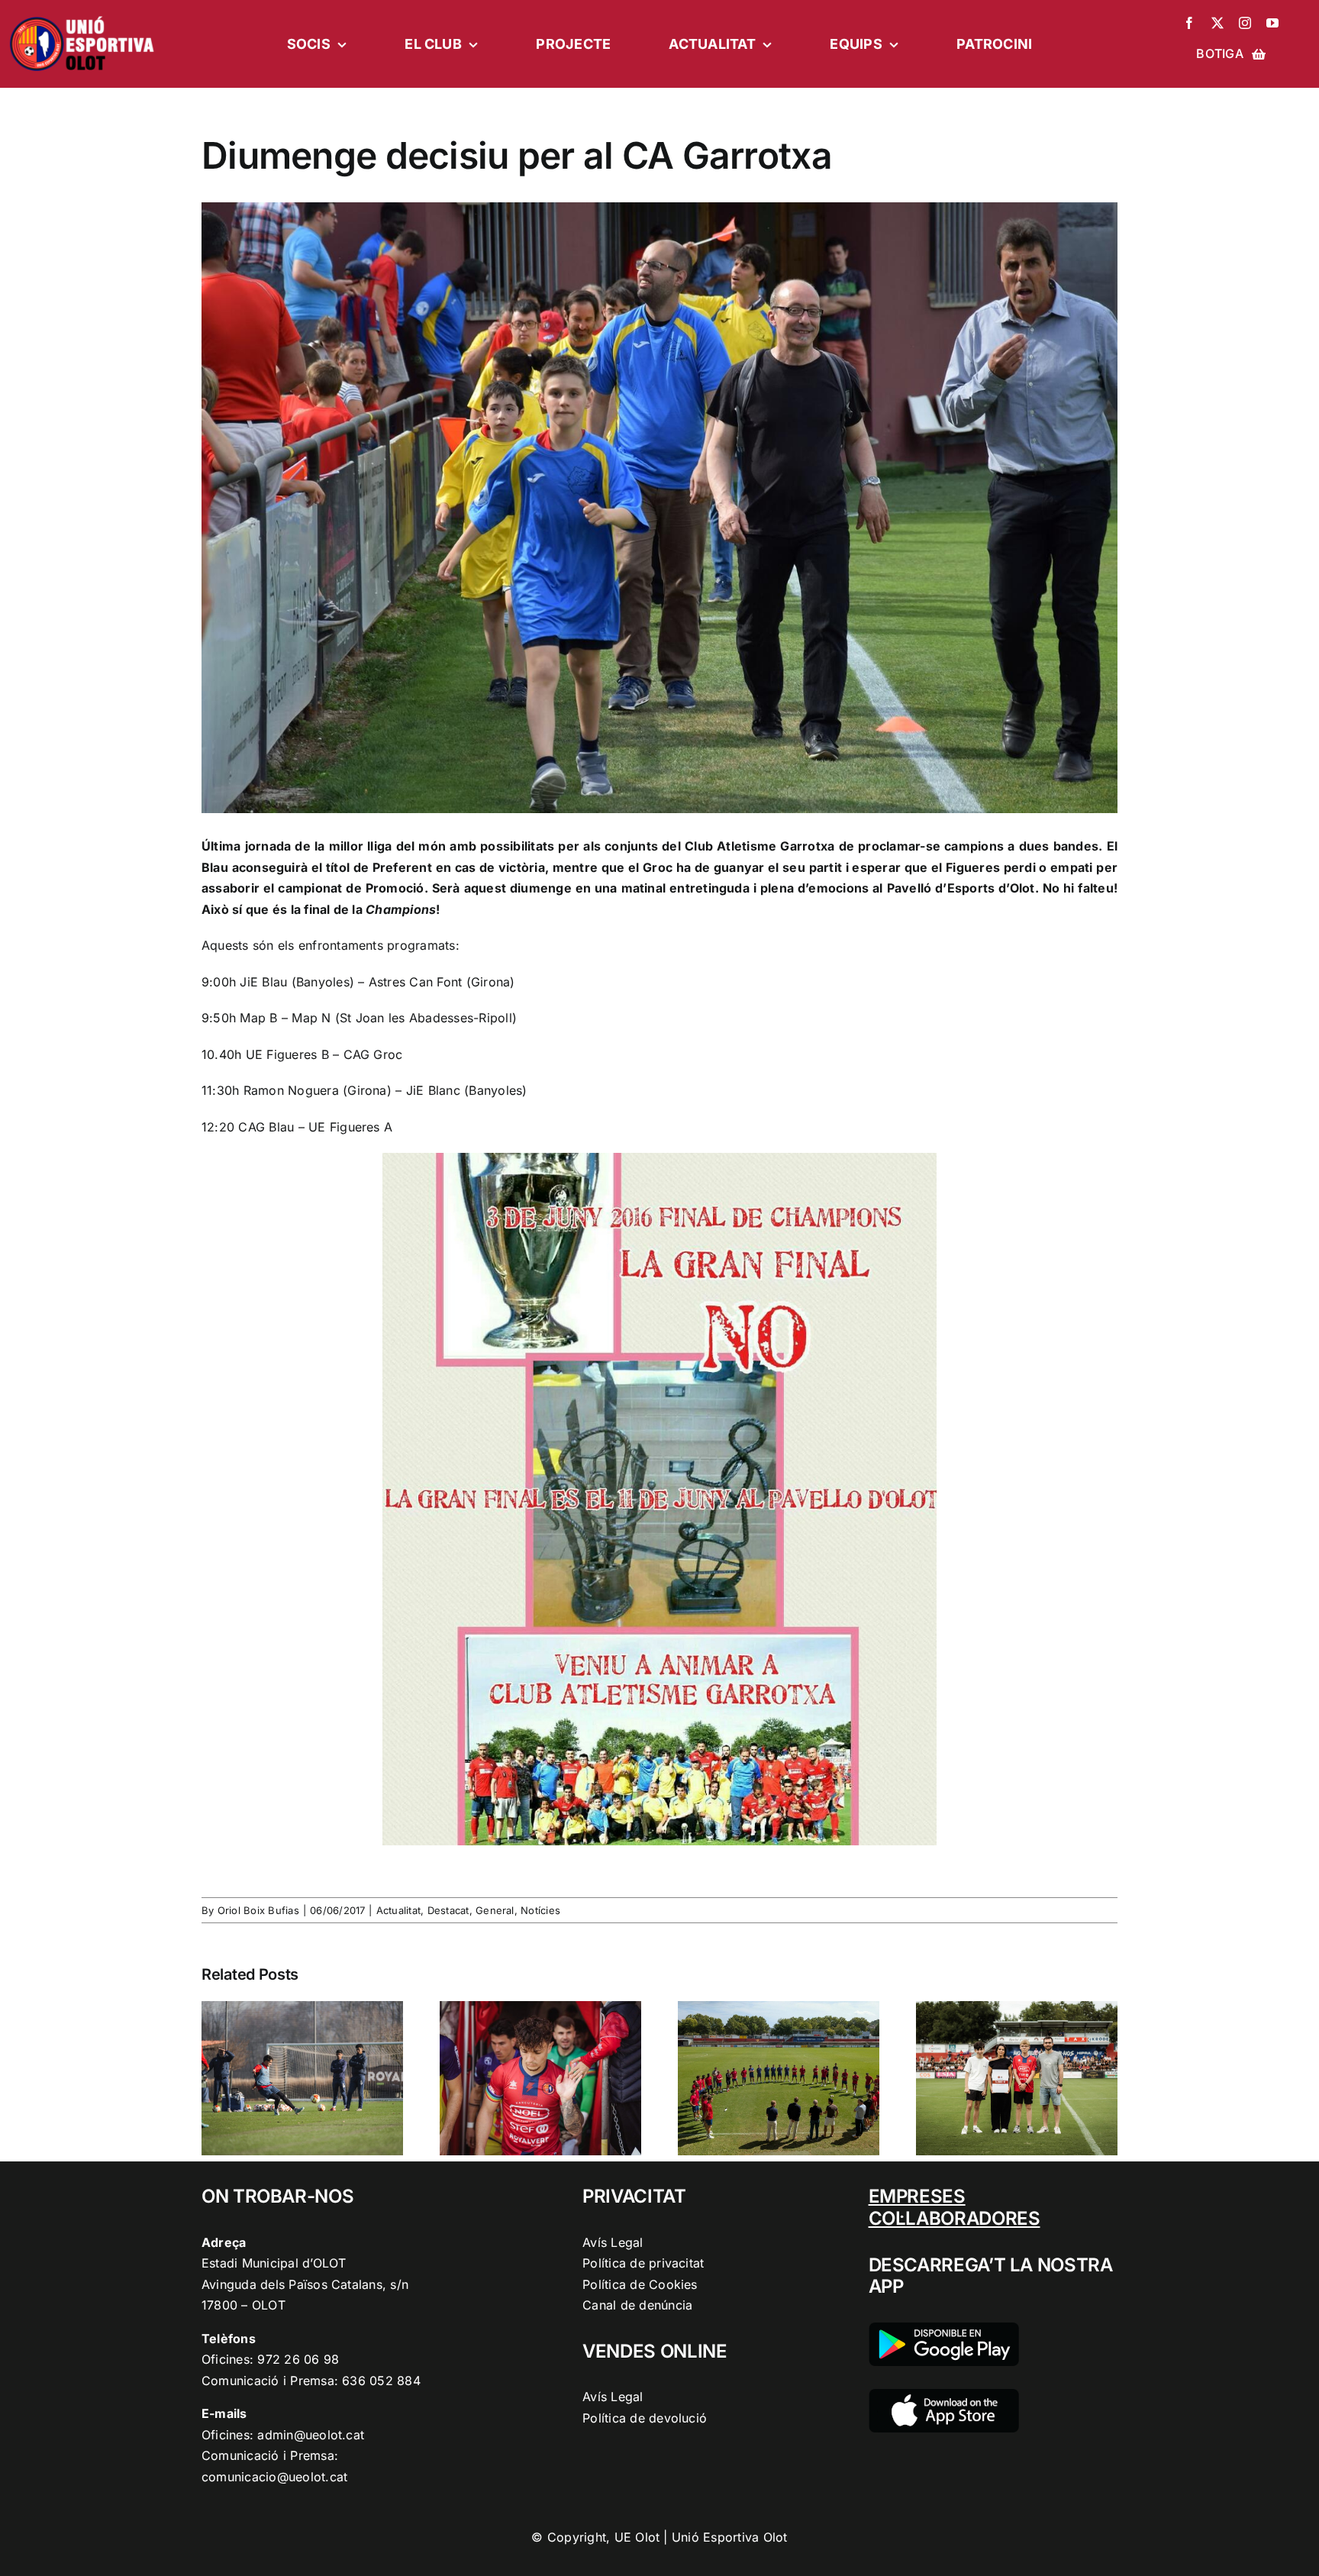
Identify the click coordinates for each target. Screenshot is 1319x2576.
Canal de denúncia (637, 2305)
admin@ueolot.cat (311, 2435)
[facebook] (1189, 23)
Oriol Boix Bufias (258, 1910)
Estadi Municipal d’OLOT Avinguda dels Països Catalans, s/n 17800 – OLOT (305, 2284)
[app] (944, 2395)
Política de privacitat (643, 2263)
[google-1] (944, 2329)
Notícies (540, 1910)
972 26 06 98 (298, 2359)
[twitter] (1217, 23)
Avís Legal (613, 2242)
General (495, 1910)
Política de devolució (645, 2418)
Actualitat (398, 1910)
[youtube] (1272, 23)
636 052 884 (381, 2381)
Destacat (448, 1910)
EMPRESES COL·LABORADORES (955, 2207)
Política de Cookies (640, 2284)
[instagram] (1245, 23)
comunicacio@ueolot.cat (274, 2477)
